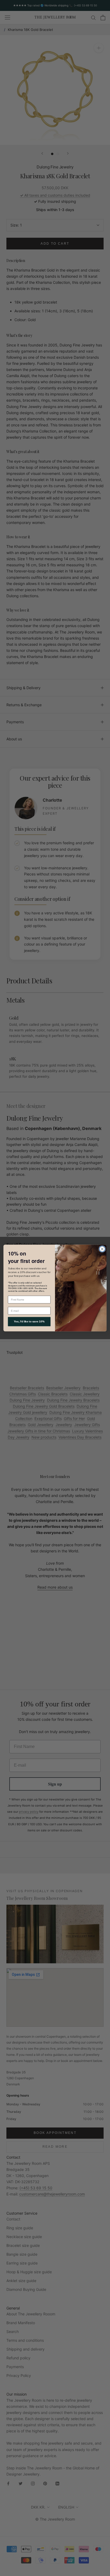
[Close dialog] (102, 1249)
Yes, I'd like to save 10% (29, 1321)
